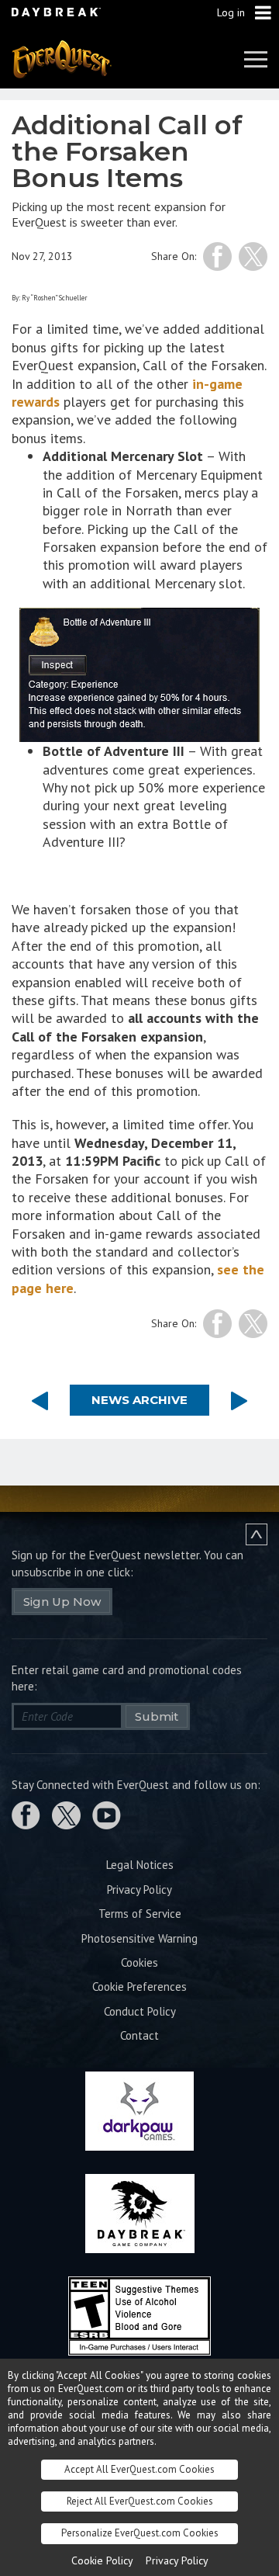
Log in (231, 12)
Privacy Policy (139, 1890)
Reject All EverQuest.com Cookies (140, 2501)
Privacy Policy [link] (177, 2560)
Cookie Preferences (139, 1987)
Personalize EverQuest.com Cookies (140, 2533)
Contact (139, 2035)
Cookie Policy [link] (102, 2560)
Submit (157, 1716)
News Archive (139, 1400)
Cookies (139, 1962)
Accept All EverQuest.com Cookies (139, 2469)
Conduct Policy (140, 2011)
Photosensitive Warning (139, 1938)
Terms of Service (140, 1914)
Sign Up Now (62, 1602)
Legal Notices (140, 1865)
